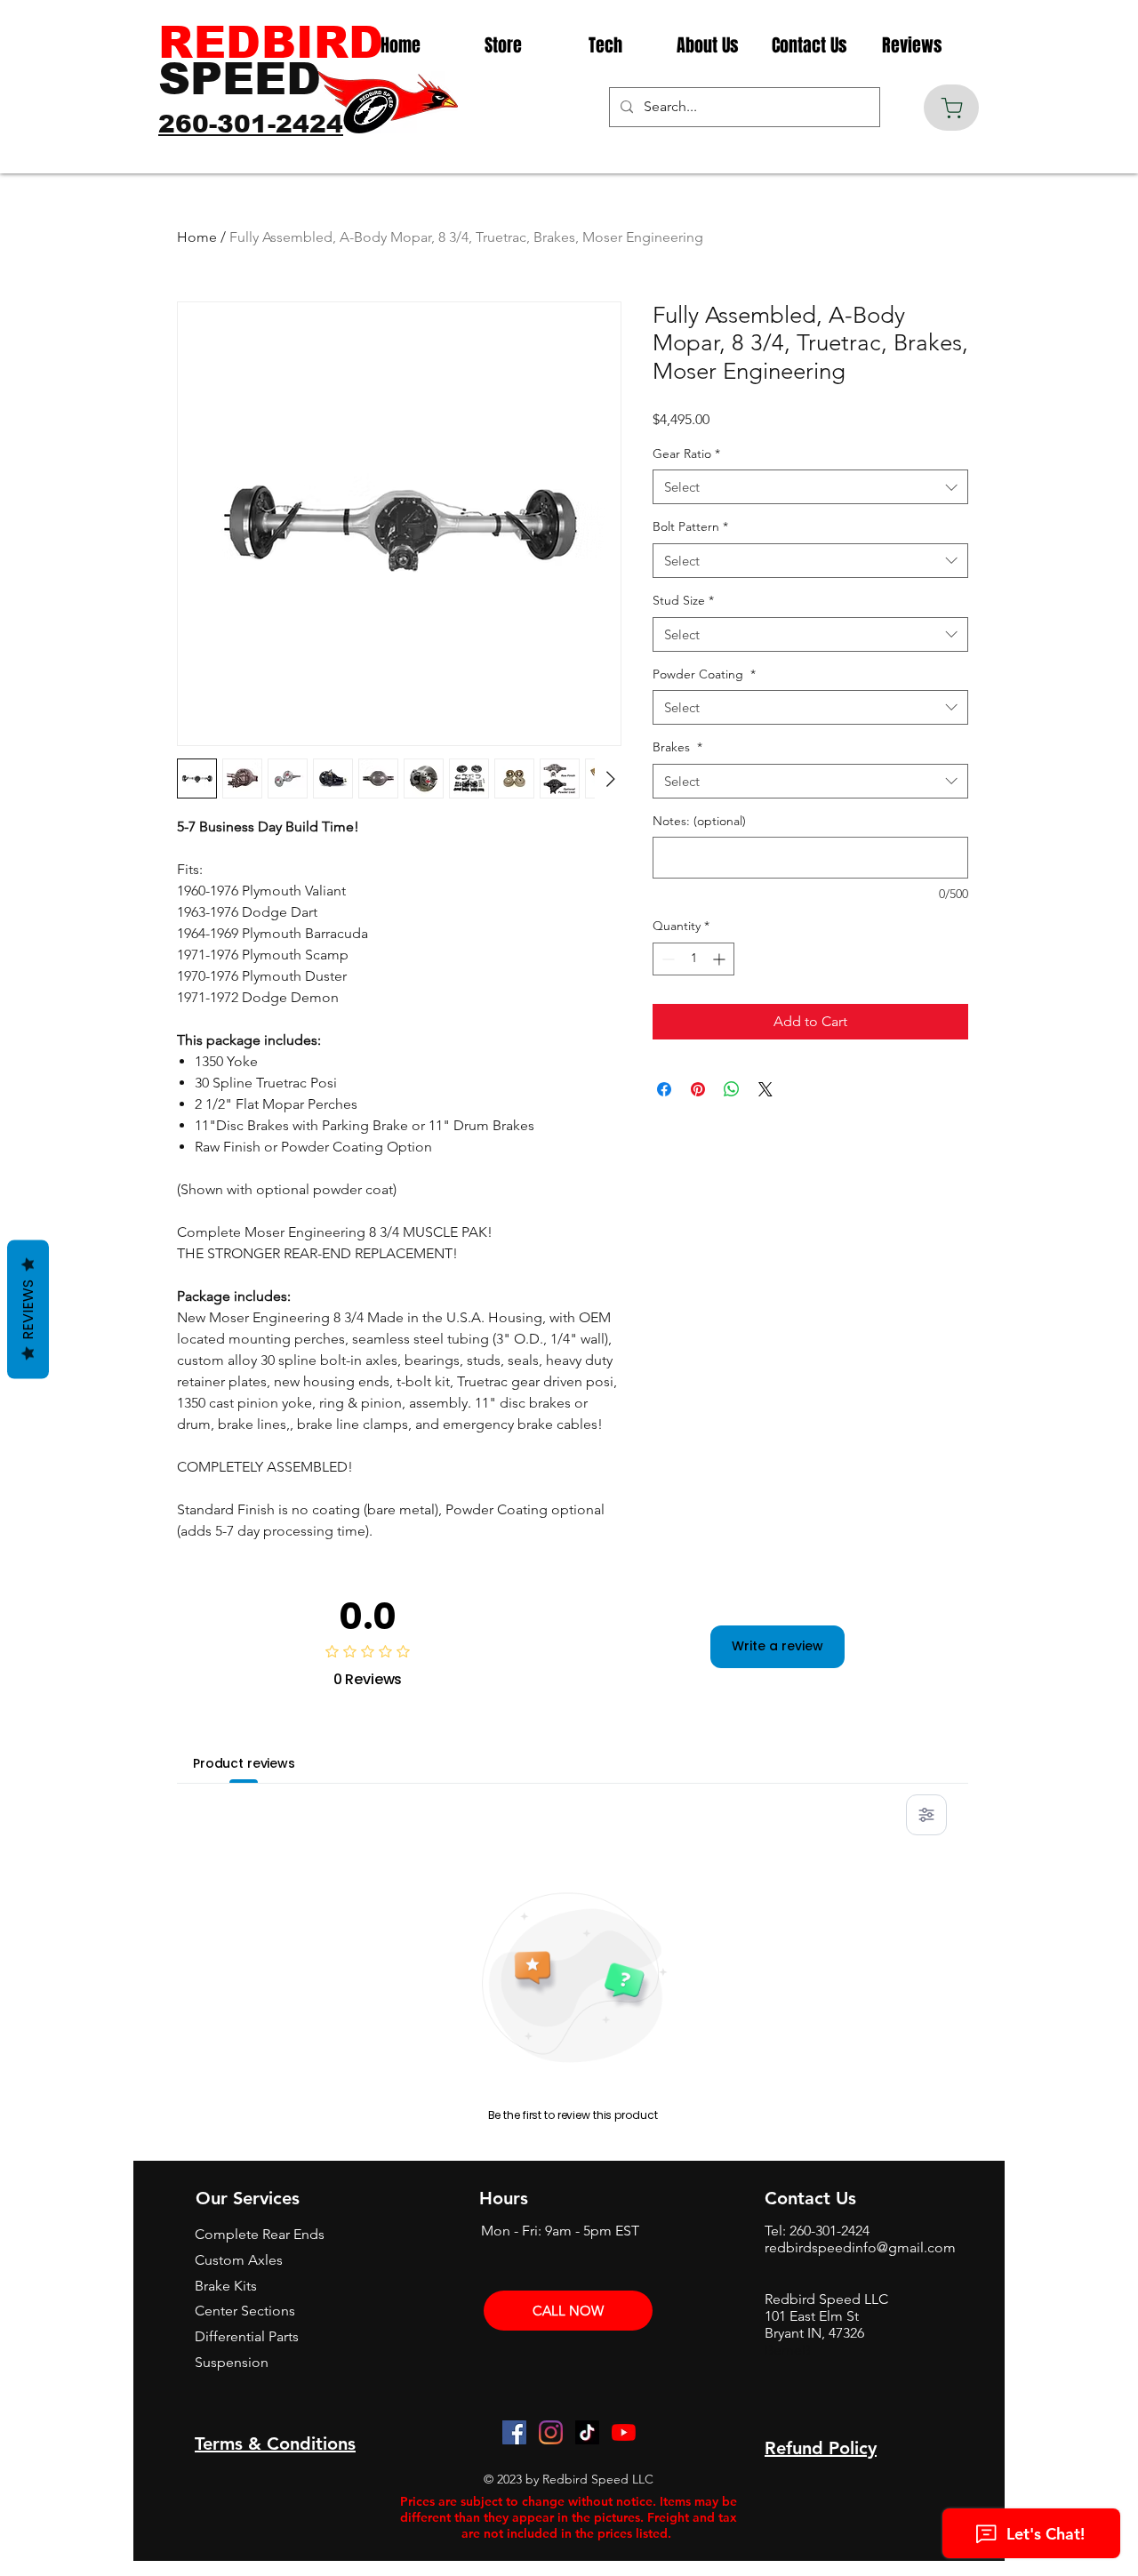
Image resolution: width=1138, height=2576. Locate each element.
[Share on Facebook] (664, 1089)
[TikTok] (587, 2432)
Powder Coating (704, 674)
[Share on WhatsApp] (732, 1089)
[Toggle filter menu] (926, 1815)
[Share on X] (765, 1089)
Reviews (28, 1309)
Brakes (677, 747)
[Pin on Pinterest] (698, 1089)
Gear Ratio (686, 453)
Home (197, 237)
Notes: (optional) (699, 821)
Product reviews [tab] (244, 1763)
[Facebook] (514, 2432)
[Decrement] (666, 959)
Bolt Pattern (690, 526)
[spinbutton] (693, 959)
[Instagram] (551, 2432)
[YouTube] (624, 2432)
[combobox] (810, 487)
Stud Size (683, 600)
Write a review (777, 1646)
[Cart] (951, 108)
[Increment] (721, 959)
